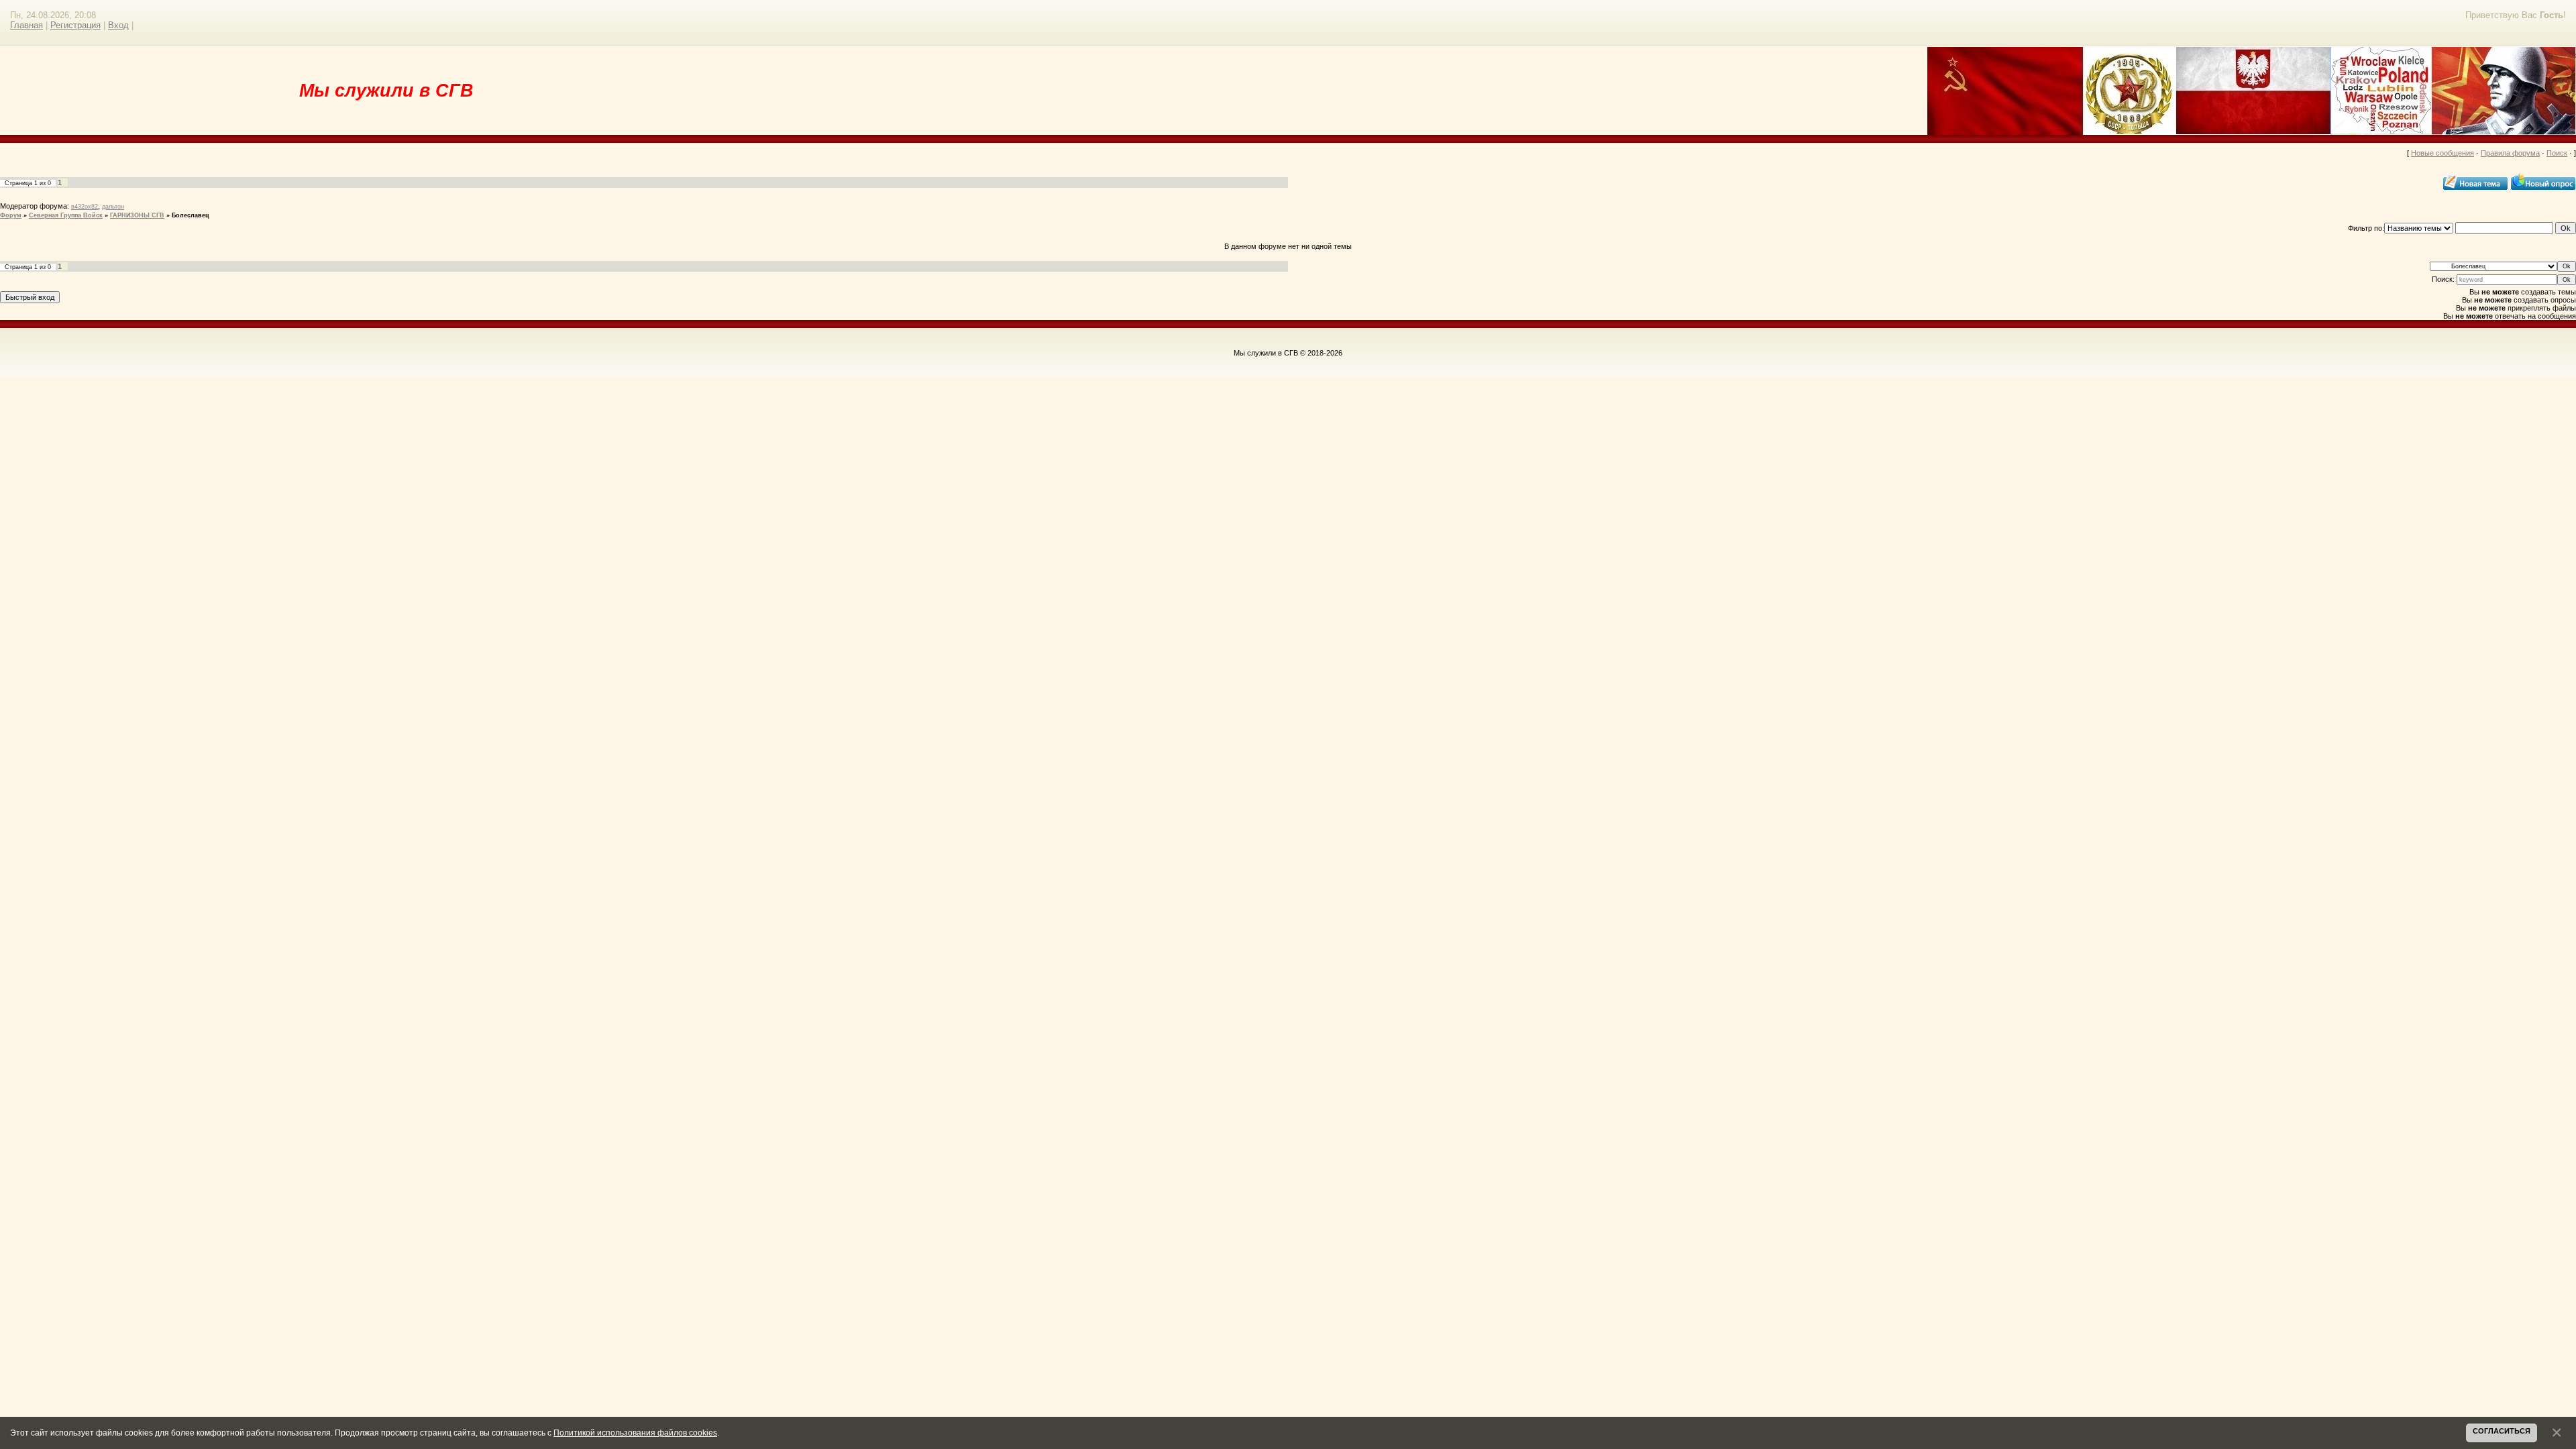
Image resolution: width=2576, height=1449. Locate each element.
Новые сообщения (2443, 153)
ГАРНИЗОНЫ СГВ (137, 215)
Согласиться (2502, 1431)
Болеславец (191, 215)
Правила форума (2510, 153)
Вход (118, 25)
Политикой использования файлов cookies (635, 1433)
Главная (26, 25)
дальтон (113, 207)
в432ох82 (85, 207)
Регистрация (75, 25)
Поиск (2557, 153)
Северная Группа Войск (66, 215)
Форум (11, 215)
